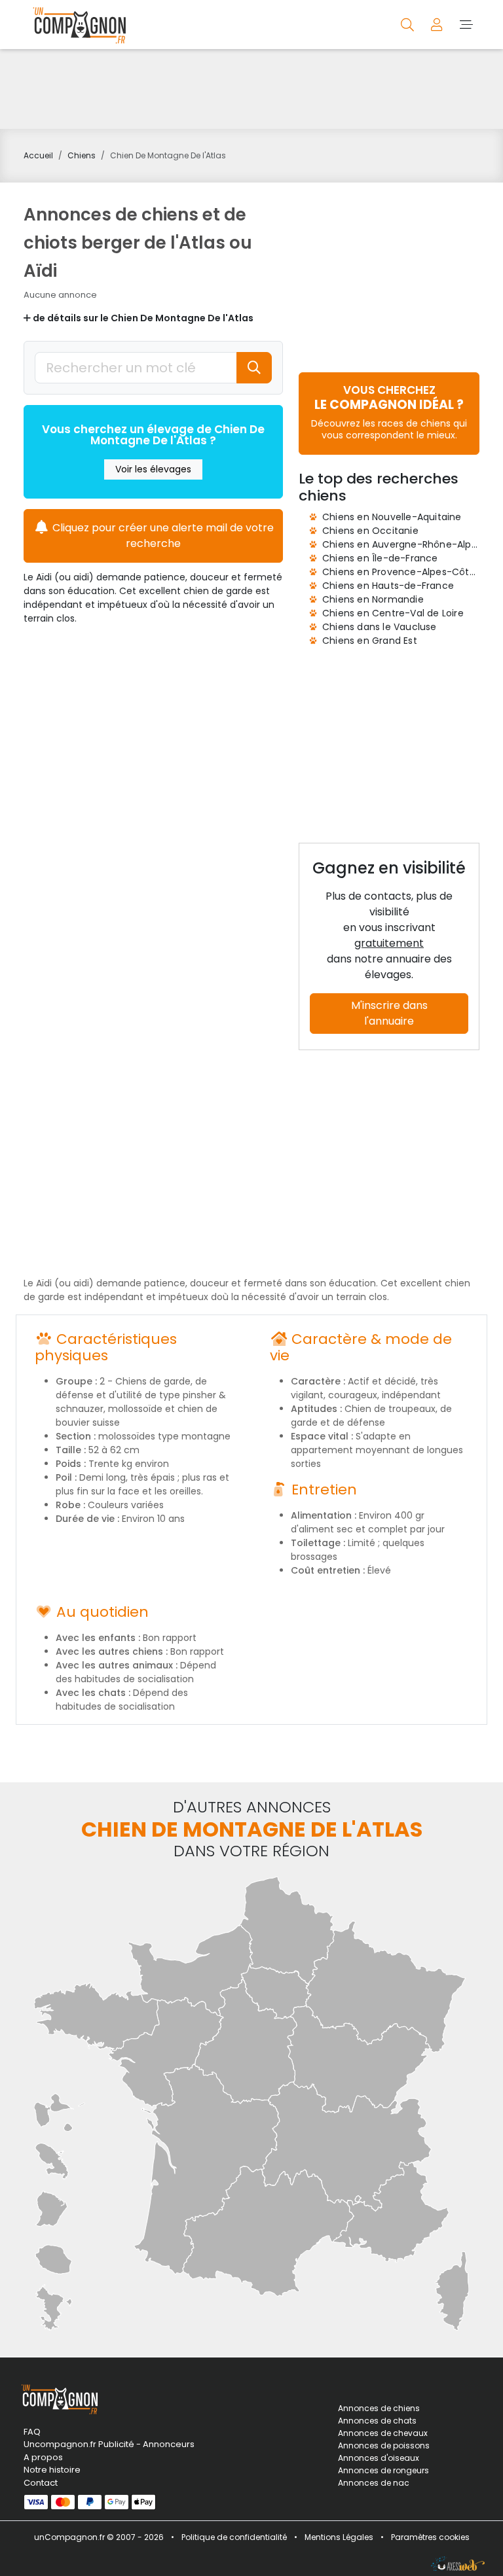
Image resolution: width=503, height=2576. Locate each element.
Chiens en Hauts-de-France (388, 586)
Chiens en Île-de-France (380, 558)
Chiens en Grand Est (370, 641)
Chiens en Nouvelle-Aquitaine (392, 517)
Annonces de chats (377, 2421)
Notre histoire (52, 2470)
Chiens (82, 155)
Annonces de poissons (384, 2445)
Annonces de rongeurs (383, 2470)
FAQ (32, 2432)
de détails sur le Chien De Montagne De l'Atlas (142, 318)
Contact (41, 2483)
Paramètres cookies (430, 2537)
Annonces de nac (374, 2483)
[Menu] (466, 24)
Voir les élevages (153, 469)
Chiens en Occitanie (370, 531)
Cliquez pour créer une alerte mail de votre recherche (162, 536)
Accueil (38, 155)
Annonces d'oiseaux (379, 2458)
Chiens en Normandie (373, 599)
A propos (43, 2457)
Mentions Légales (339, 2537)
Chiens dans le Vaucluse (380, 627)
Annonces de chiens (379, 2408)
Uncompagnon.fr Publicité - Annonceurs (94, 2444)
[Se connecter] (438, 24)
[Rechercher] (408, 24)
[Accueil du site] (76, 25)
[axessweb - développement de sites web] (458, 2564)
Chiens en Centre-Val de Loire (393, 613)
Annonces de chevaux (383, 2433)
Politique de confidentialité (234, 2537)
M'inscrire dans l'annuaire (389, 1013)
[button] (389, 412)
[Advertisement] (251, 89)
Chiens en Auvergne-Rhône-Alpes (402, 544)
